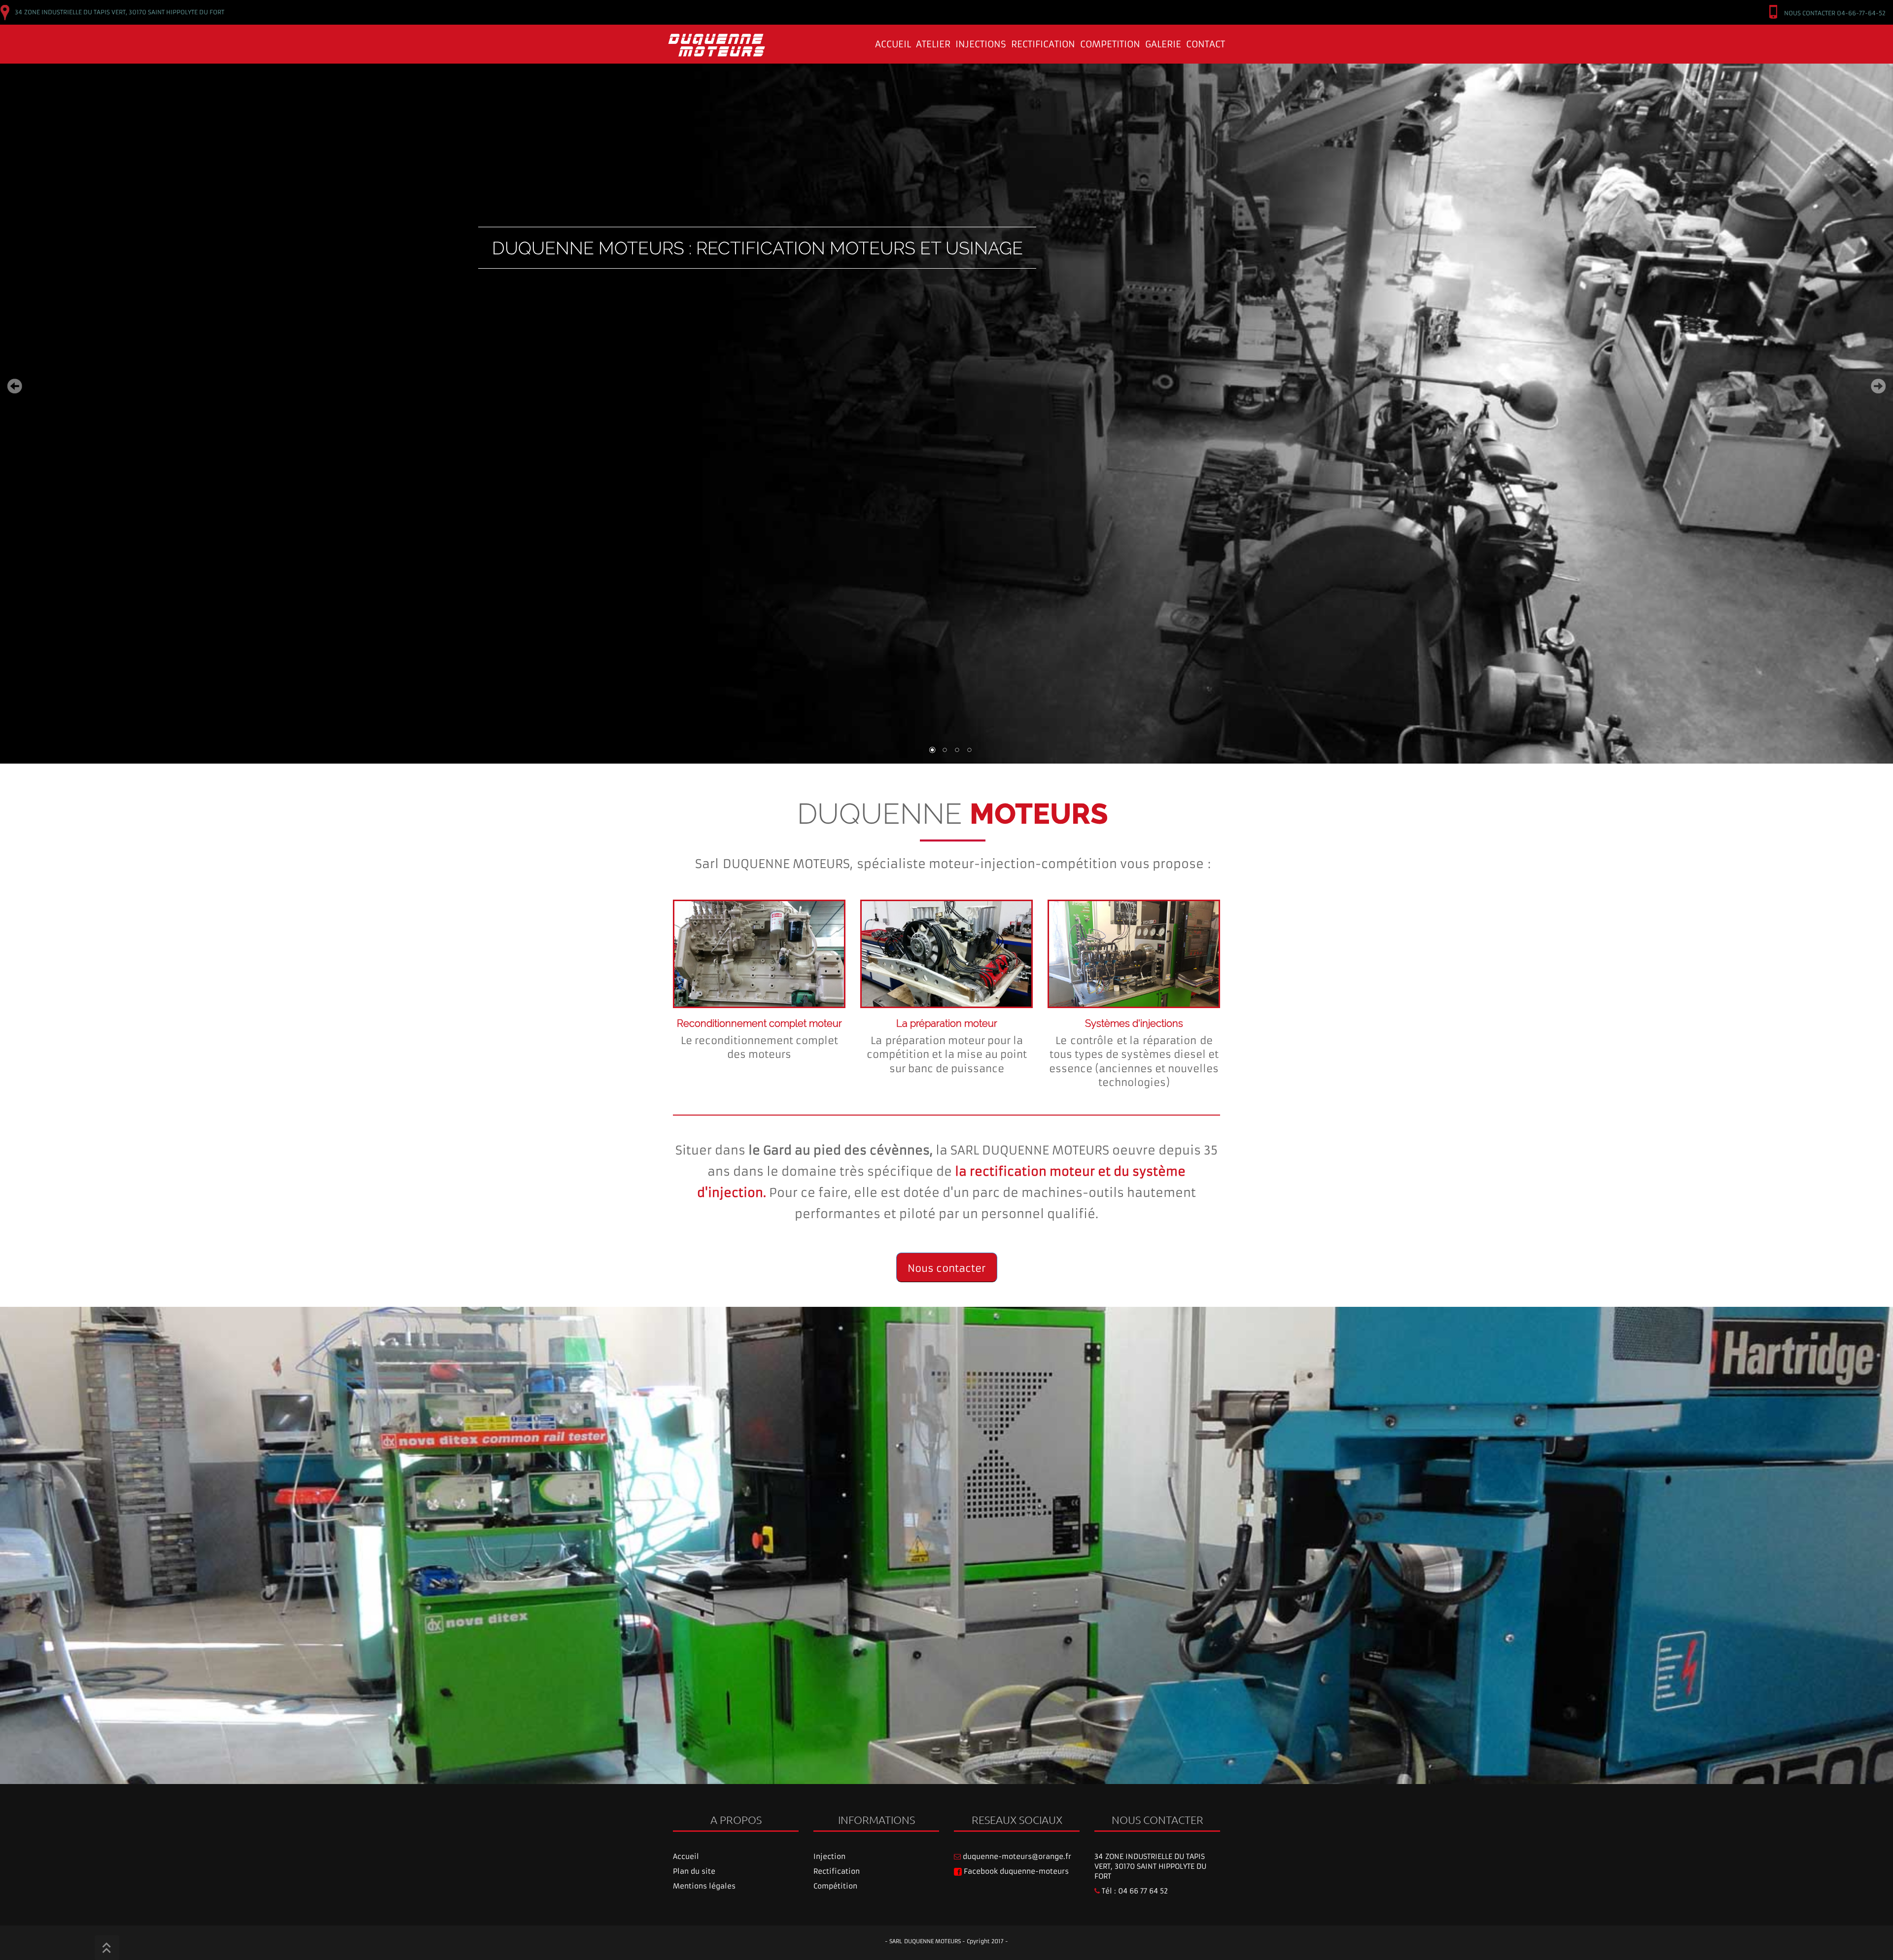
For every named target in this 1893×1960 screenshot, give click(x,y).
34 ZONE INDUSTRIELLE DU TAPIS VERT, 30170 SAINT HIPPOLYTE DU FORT (1150, 1866)
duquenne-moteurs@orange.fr (1016, 1856)
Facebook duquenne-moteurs (1015, 1871)
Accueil (686, 1856)
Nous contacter (946, 1268)
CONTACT (1206, 44)
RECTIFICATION (1043, 44)
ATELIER (933, 44)
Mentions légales (704, 1886)
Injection (829, 1856)
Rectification (837, 1871)
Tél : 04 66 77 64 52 (1134, 1891)
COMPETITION (1110, 44)
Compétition (835, 1886)
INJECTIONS (981, 44)
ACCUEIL (893, 44)
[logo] (678, 37)
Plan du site (694, 1871)
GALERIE (1163, 44)
